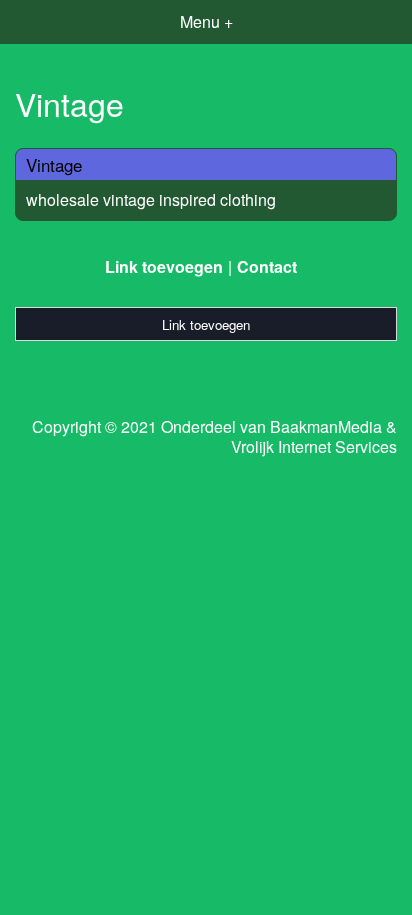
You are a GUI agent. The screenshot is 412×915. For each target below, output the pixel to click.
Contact (267, 266)
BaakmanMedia (326, 427)
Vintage (54, 164)
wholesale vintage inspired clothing (151, 199)
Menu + (206, 21)
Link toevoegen (164, 266)
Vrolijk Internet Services (314, 447)
